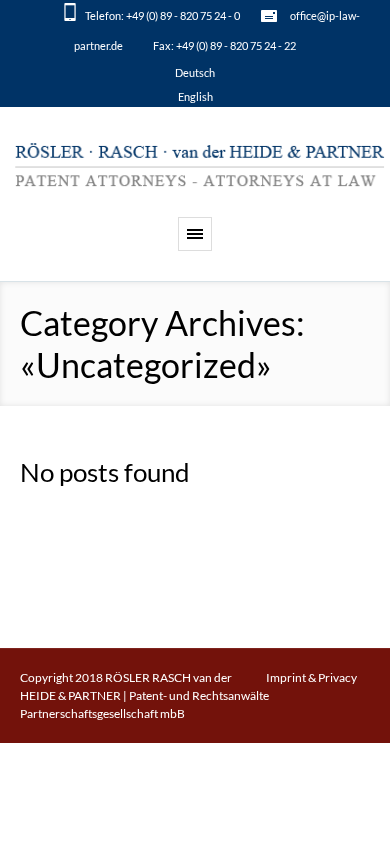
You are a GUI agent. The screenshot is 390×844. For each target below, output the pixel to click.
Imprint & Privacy (311, 677)
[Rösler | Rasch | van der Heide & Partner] (200, 167)
